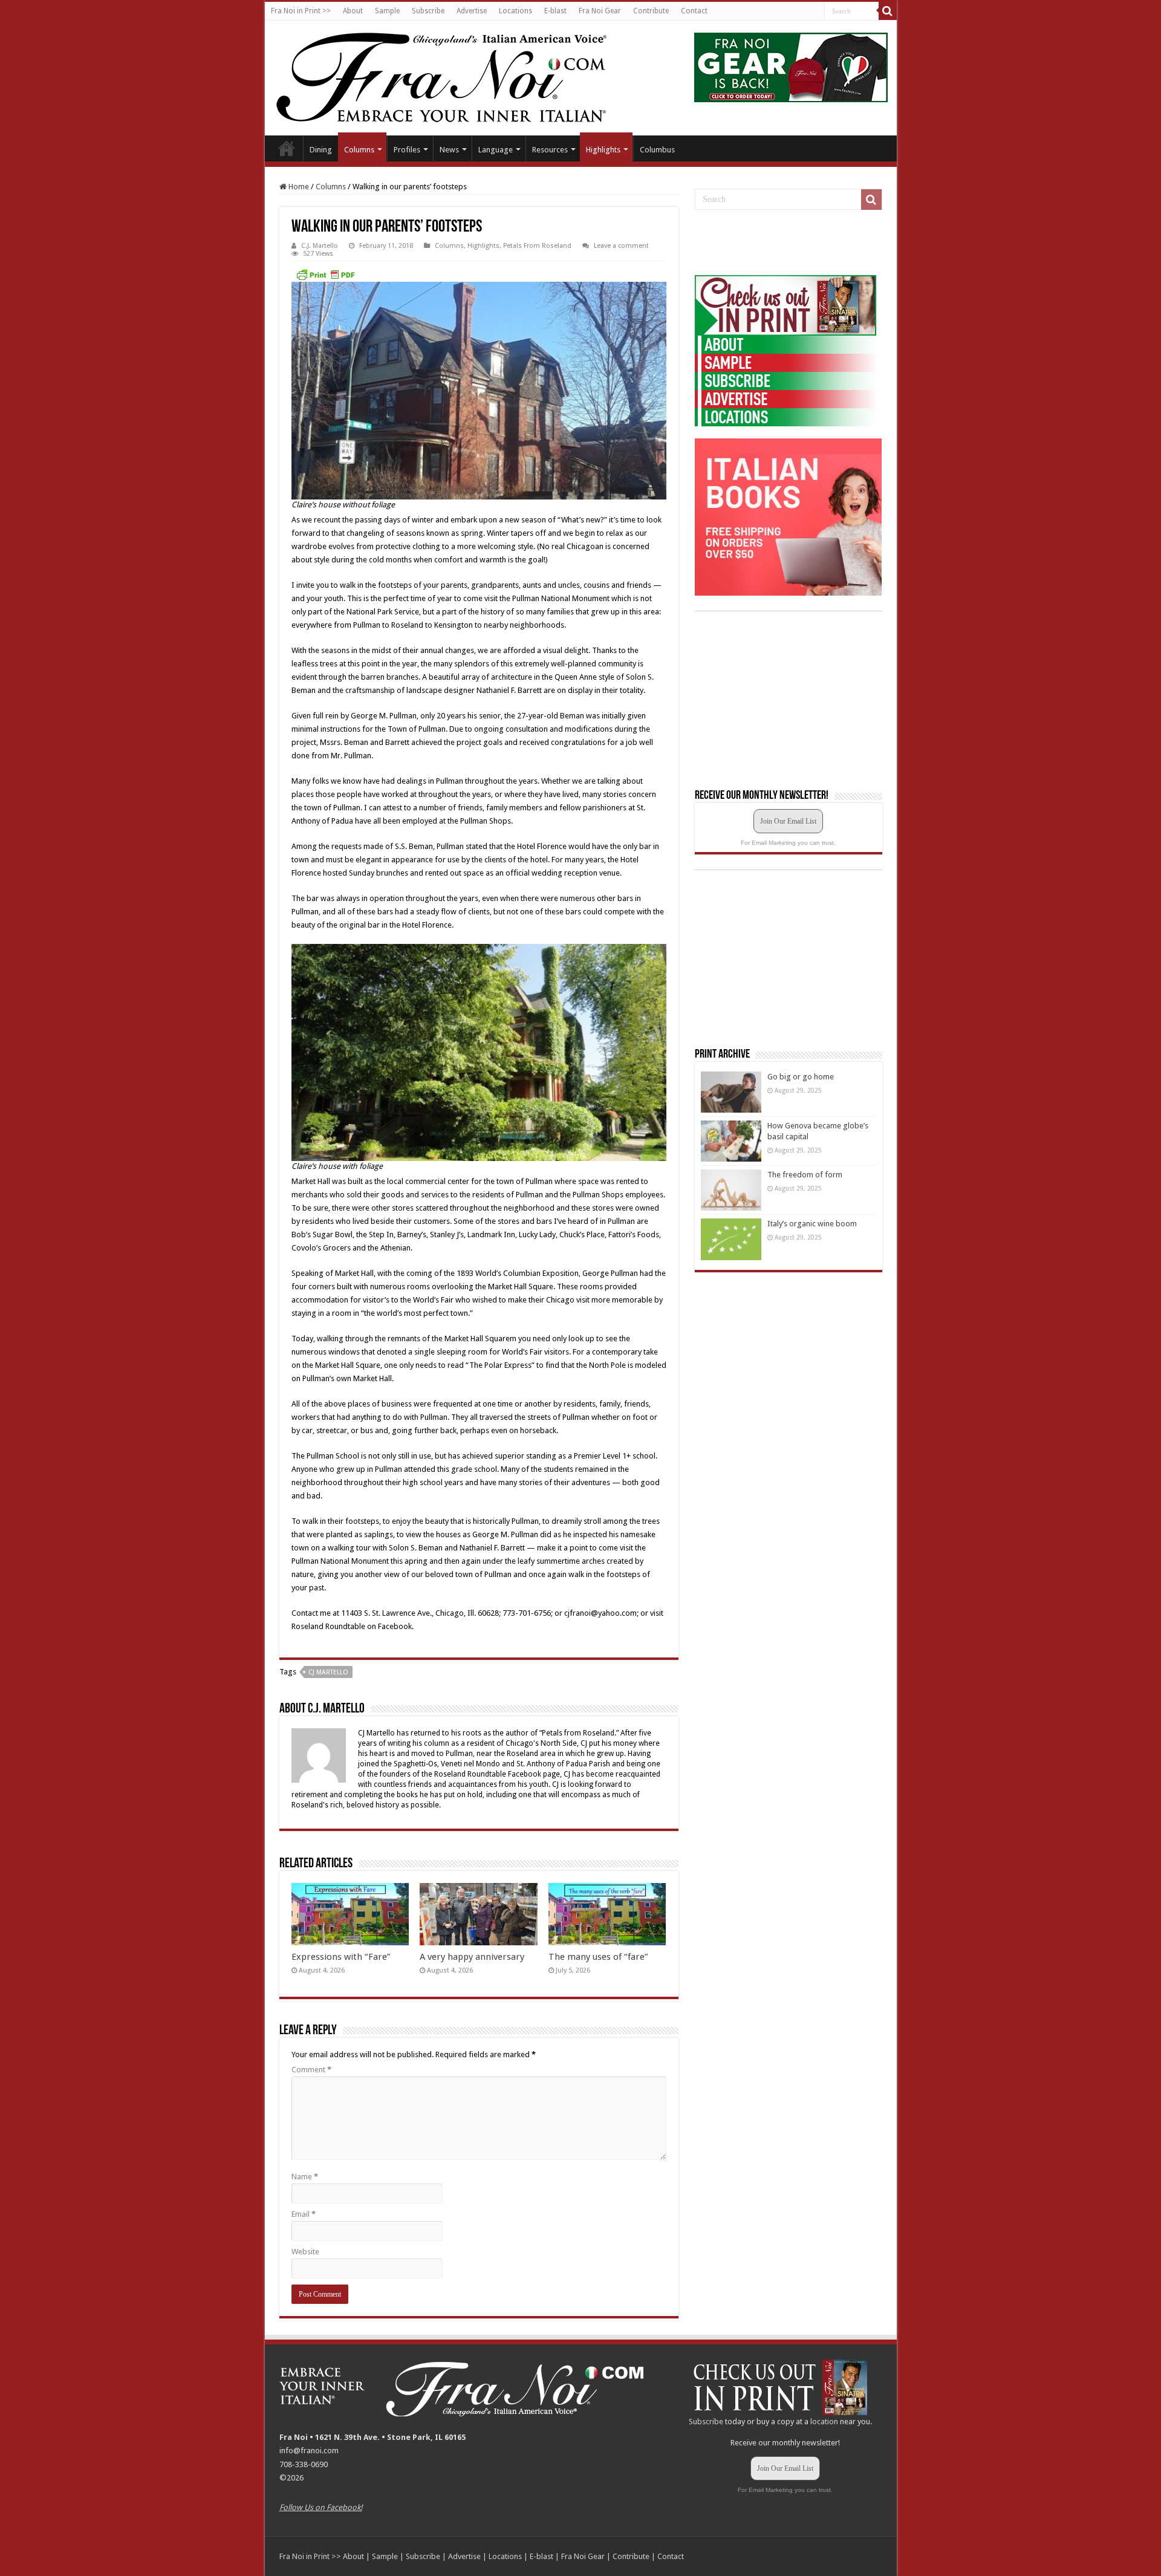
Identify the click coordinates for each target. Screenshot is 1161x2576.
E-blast (555, 11)
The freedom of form (805, 1175)
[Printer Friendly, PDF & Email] (325, 275)
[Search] (888, 11)
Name (305, 2177)
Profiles (407, 150)
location (824, 2422)
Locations (515, 11)
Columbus (657, 150)
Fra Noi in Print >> (301, 11)
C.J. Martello (320, 246)
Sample (387, 11)
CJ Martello (328, 1672)
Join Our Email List (788, 821)
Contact (694, 11)
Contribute (651, 11)
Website (305, 2252)
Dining (321, 150)
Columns (359, 150)
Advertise (472, 11)
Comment (311, 2070)
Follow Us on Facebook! (321, 2507)
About (353, 11)
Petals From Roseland (537, 246)
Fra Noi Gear (600, 11)
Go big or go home (801, 1077)
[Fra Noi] (456, 76)
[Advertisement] (785, 243)
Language (496, 150)
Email (304, 2214)
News (449, 150)
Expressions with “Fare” (341, 1957)
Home (287, 148)
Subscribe (428, 11)
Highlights (603, 150)
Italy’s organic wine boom (812, 1224)
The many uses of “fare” (598, 1957)
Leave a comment (621, 246)
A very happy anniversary (472, 1957)
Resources (550, 150)
